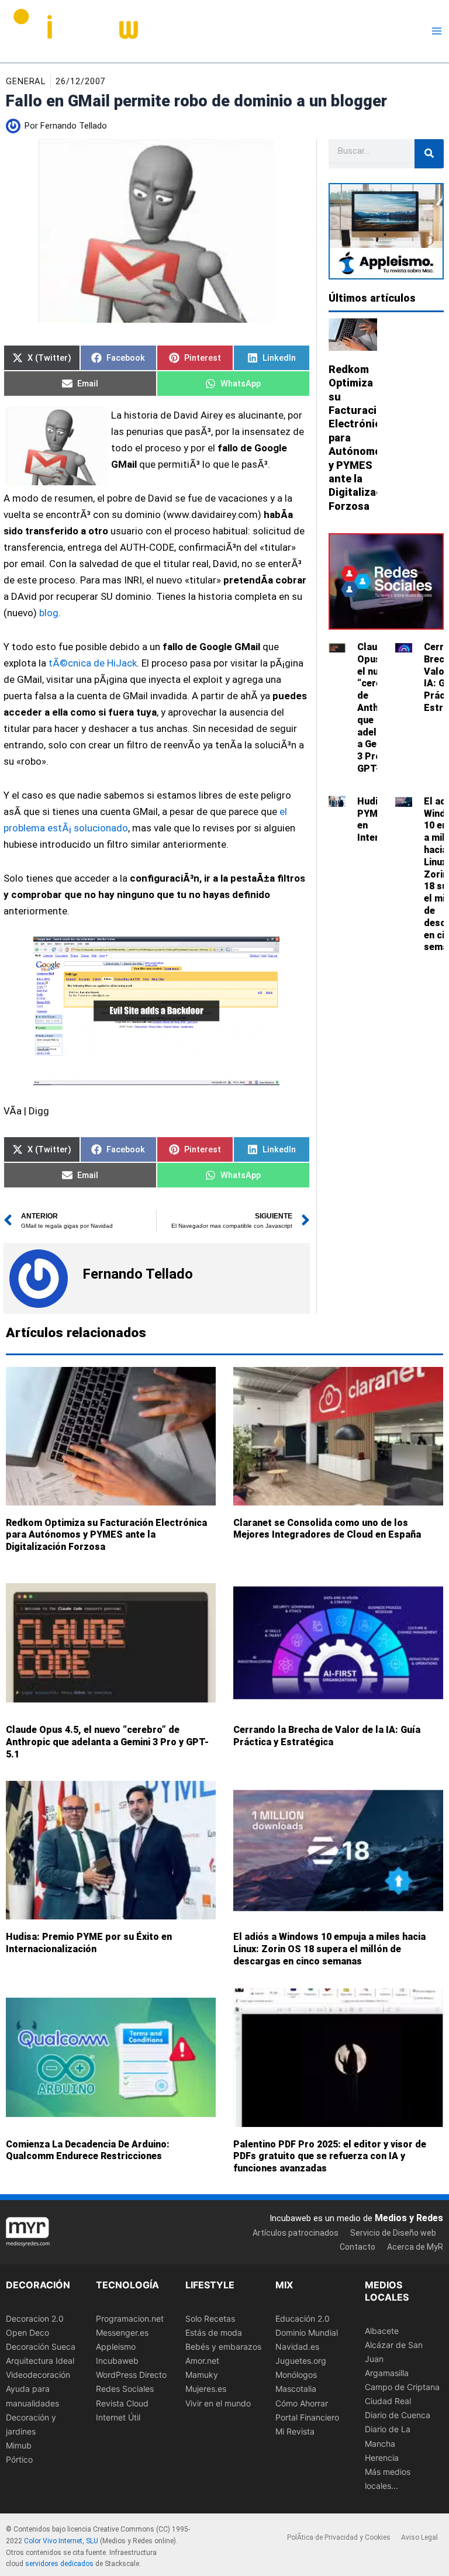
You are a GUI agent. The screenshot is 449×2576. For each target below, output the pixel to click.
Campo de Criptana (402, 2387)
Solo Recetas (210, 2318)
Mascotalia (296, 2389)
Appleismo (116, 2347)
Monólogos (296, 2375)
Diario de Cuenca (398, 2415)
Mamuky (202, 2375)
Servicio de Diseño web (393, 2233)
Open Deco (27, 2332)
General (26, 81)
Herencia (382, 2457)
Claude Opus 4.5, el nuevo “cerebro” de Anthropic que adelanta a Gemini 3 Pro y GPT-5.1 (107, 1742)
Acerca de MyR (415, 2247)
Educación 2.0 (303, 2318)
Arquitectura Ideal (40, 2361)
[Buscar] (429, 154)
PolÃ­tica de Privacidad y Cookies (339, 2537)
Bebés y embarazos (223, 2347)
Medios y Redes (409, 2217)
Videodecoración (38, 2375)
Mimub (19, 2445)
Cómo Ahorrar (302, 2403)
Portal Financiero (307, 2417)
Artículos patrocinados (296, 2233)
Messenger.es (122, 2332)
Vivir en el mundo (218, 2403)
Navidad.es (297, 2347)
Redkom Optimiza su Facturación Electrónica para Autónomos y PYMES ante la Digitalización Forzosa (106, 1534)
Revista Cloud (122, 2403)
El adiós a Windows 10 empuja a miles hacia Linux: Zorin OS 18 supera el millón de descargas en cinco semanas (329, 1949)
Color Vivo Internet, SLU (61, 2541)
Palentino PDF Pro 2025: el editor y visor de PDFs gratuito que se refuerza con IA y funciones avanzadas (330, 2156)
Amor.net (202, 2361)
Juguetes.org (301, 2361)
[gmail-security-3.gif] (157, 1011)
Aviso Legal (419, 2537)
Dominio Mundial (307, 2332)
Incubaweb (117, 2361)
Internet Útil (118, 2417)
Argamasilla (387, 2373)
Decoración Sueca (41, 2347)
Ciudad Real (388, 2401)
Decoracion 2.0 (35, 2318)
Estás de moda (214, 2332)
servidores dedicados (59, 2564)
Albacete (382, 2331)
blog (49, 613)
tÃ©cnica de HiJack (93, 663)
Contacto (358, 2247)
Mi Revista (295, 2431)
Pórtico (19, 2459)
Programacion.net (130, 2318)
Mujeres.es (206, 2389)
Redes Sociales (125, 2389)
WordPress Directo (131, 2375)
